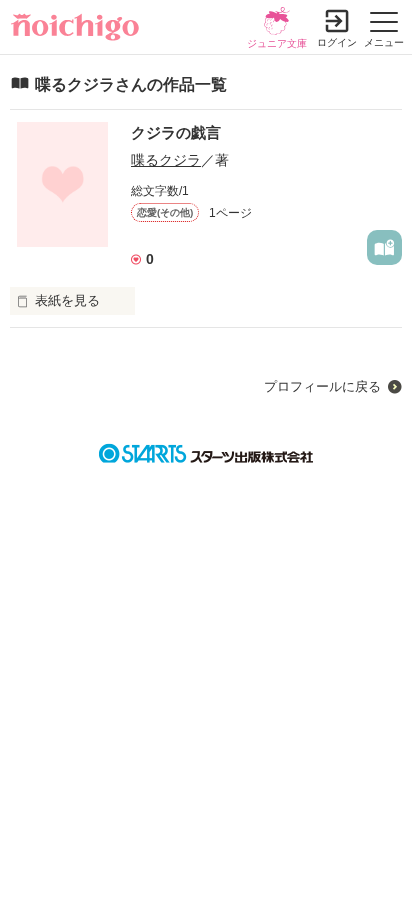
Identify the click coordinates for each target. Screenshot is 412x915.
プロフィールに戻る (322, 386)
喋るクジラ (166, 160)
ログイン (337, 42)
